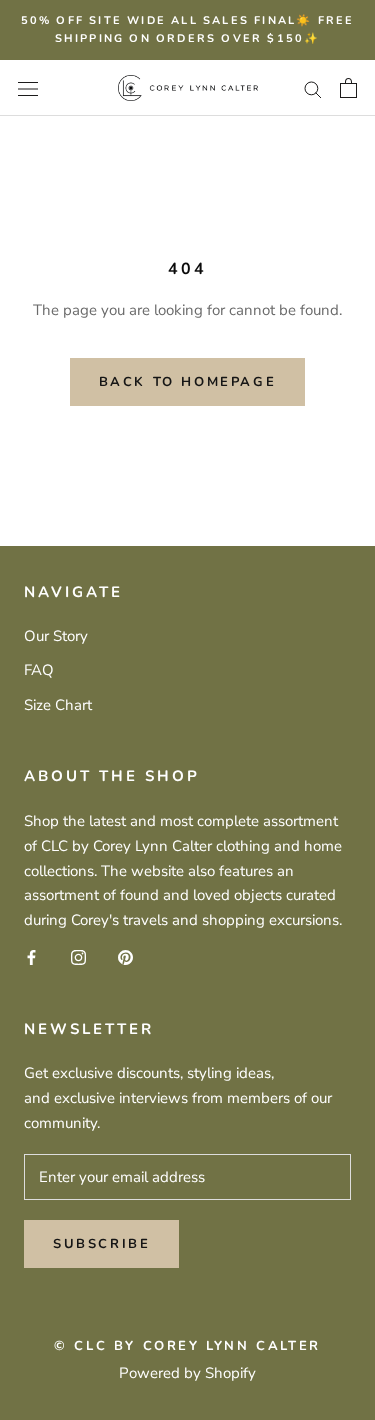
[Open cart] (348, 88)
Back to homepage (188, 382)
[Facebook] (31, 956)
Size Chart (58, 705)
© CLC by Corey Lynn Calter (187, 1346)
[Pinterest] (125, 956)
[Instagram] (78, 956)
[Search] (313, 88)
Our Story (56, 636)
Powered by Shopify (187, 1373)
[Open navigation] (28, 87)
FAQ (39, 670)
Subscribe (101, 1244)
